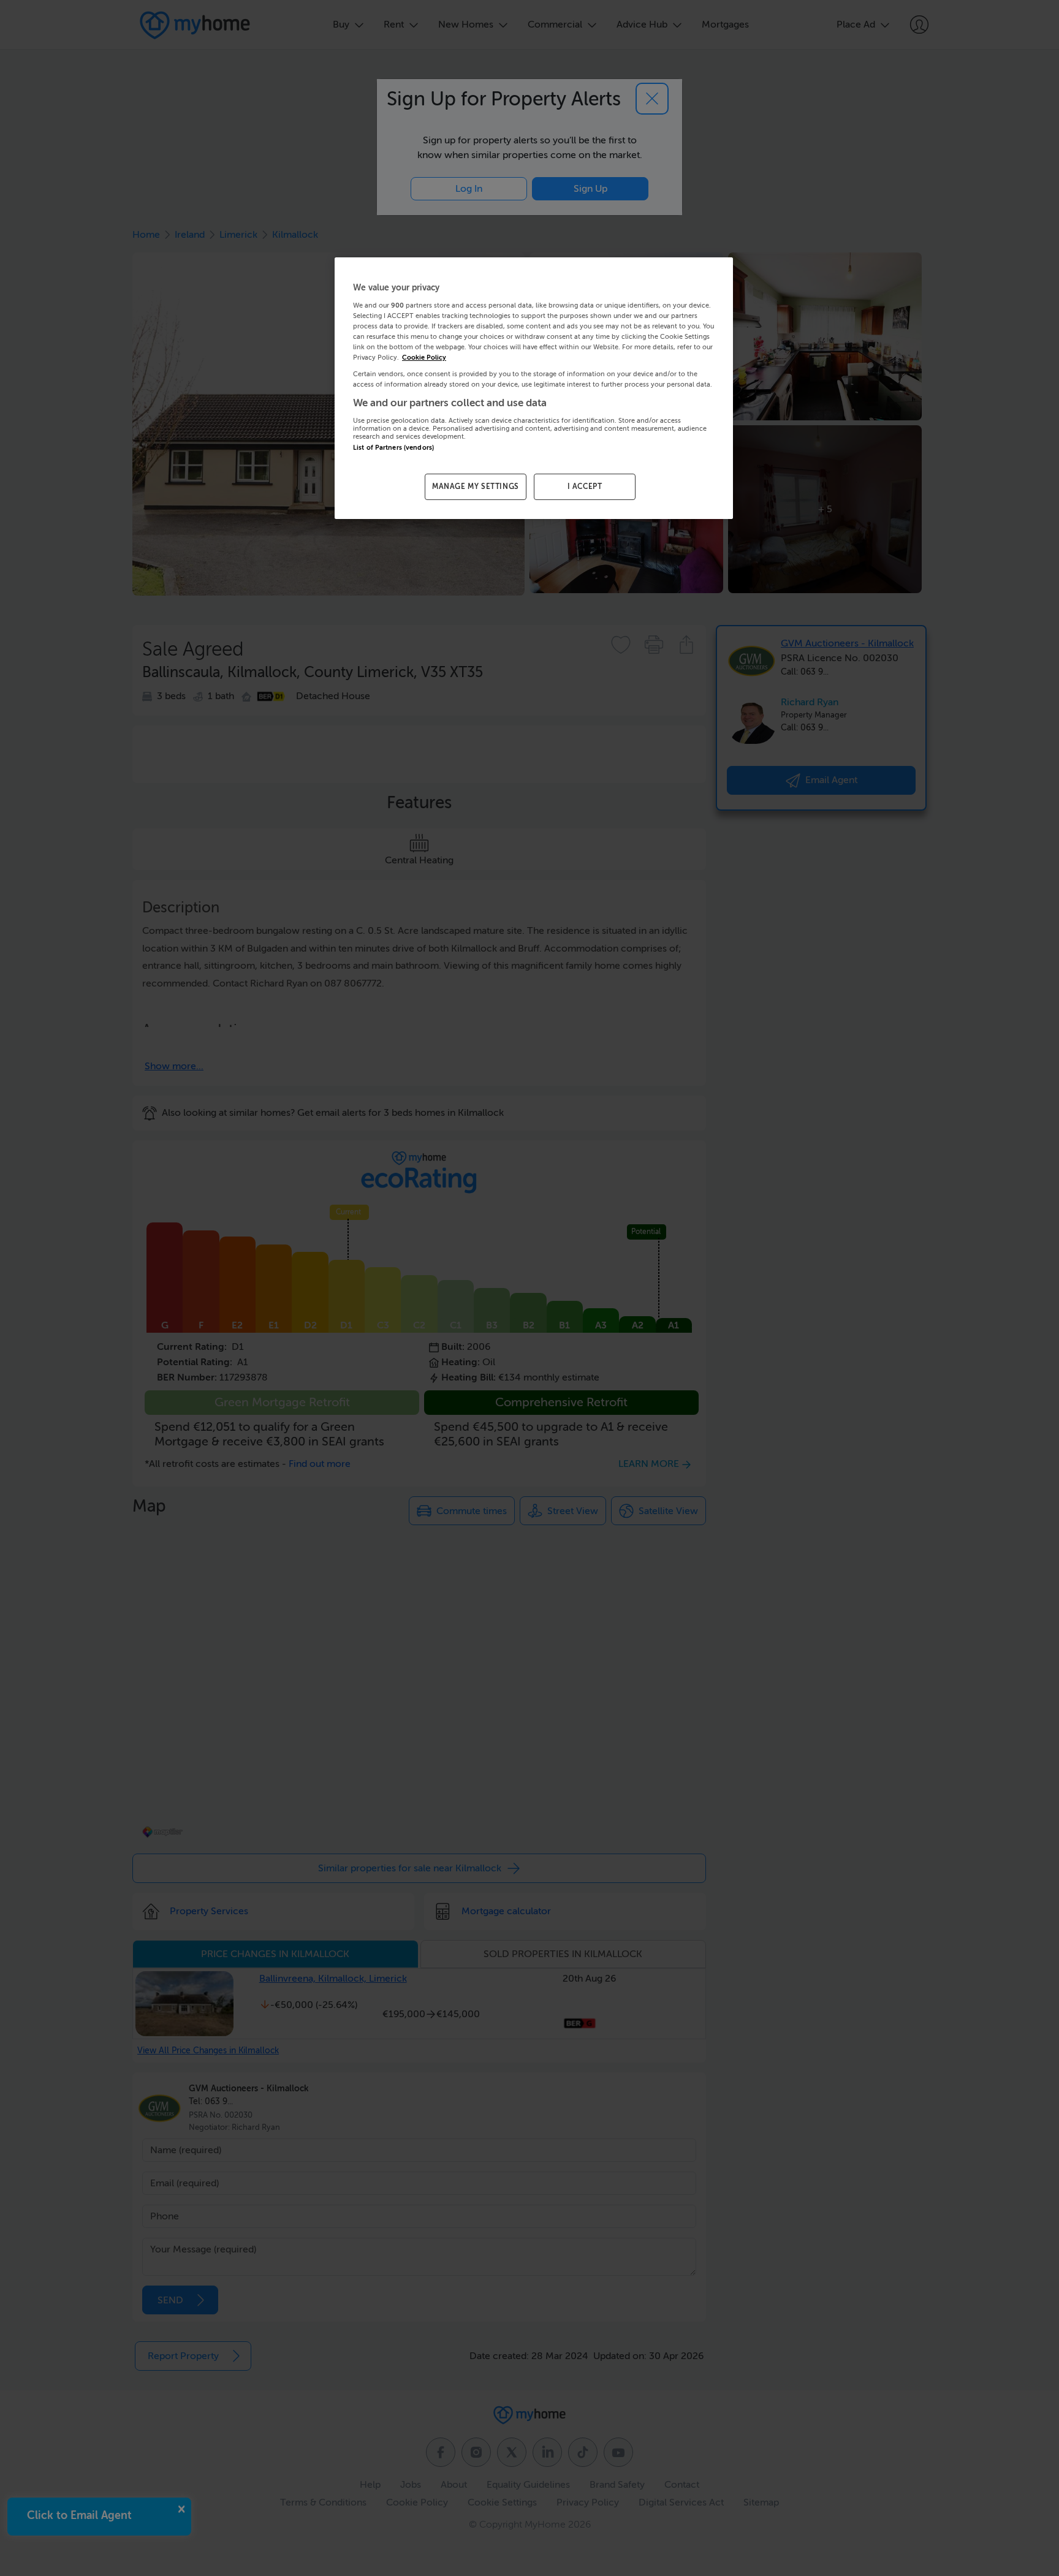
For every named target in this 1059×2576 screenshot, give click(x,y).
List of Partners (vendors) (393, 448)
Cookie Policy (424, 358)
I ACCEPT (585, 487)
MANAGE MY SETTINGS (476, 487)
